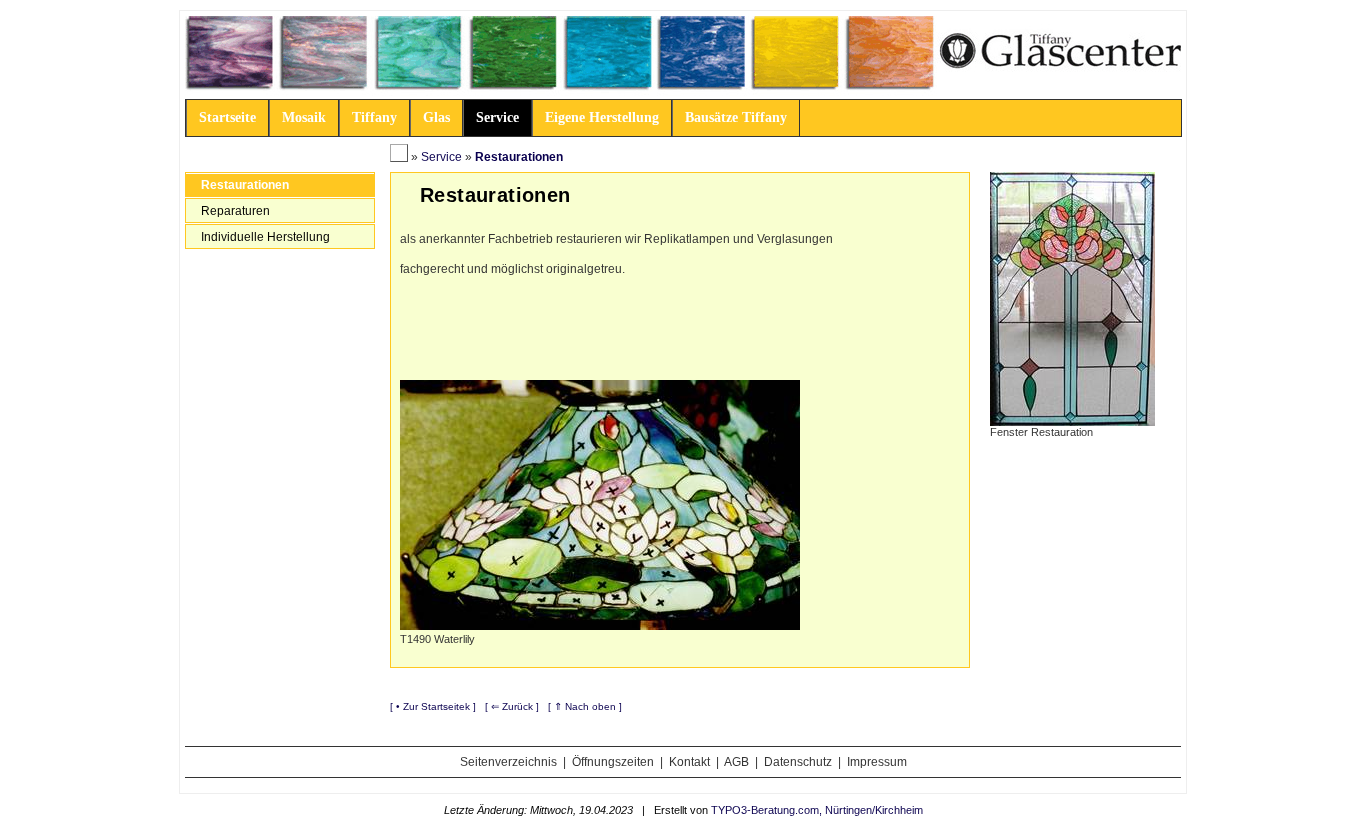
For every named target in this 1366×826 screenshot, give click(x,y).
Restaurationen (245, 185)
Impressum (877, 762)
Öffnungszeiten (613, 762)
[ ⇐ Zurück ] (512, 706)
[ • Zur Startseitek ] (433, 706)
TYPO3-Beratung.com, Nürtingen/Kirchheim (817, 810)
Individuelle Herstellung (265, 237)
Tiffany (374, 117)
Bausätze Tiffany (736, 117)
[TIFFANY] (399, 157)
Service (497, 117)
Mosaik (304, 117)
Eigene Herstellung (602, 117)
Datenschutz (798, 762)
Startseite (227, 117)
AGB (736, 762)
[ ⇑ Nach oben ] (585, 706)
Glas (436, 117)
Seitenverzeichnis (508, 762)
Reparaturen (235, 211)
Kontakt (689, 762)
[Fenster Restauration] (1072, 299)
